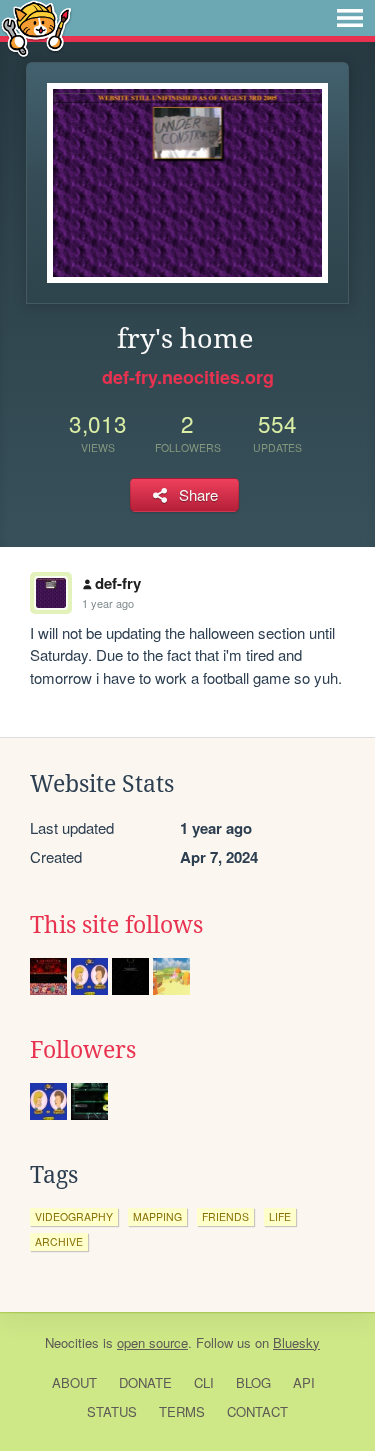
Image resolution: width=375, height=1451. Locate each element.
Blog (253, 1382)
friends (225, 1216)
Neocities (72, 1342)
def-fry (118, 583)
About (74, 1382)
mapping (157, 1216)
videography (74, 1216)
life (280, 1216)
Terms (182, 1411)
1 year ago (108, 603)
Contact (257, 1411)
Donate (145, 1382)
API (304, 1382)
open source (152, 1342)
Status (112, 1411)
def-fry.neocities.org (188, 377)
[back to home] (36, 27)
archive (59, 1241)
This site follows (116, 925)
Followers (83, 1050)
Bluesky (296, 1342)
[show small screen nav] (350, 18)
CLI (204, 1382)
